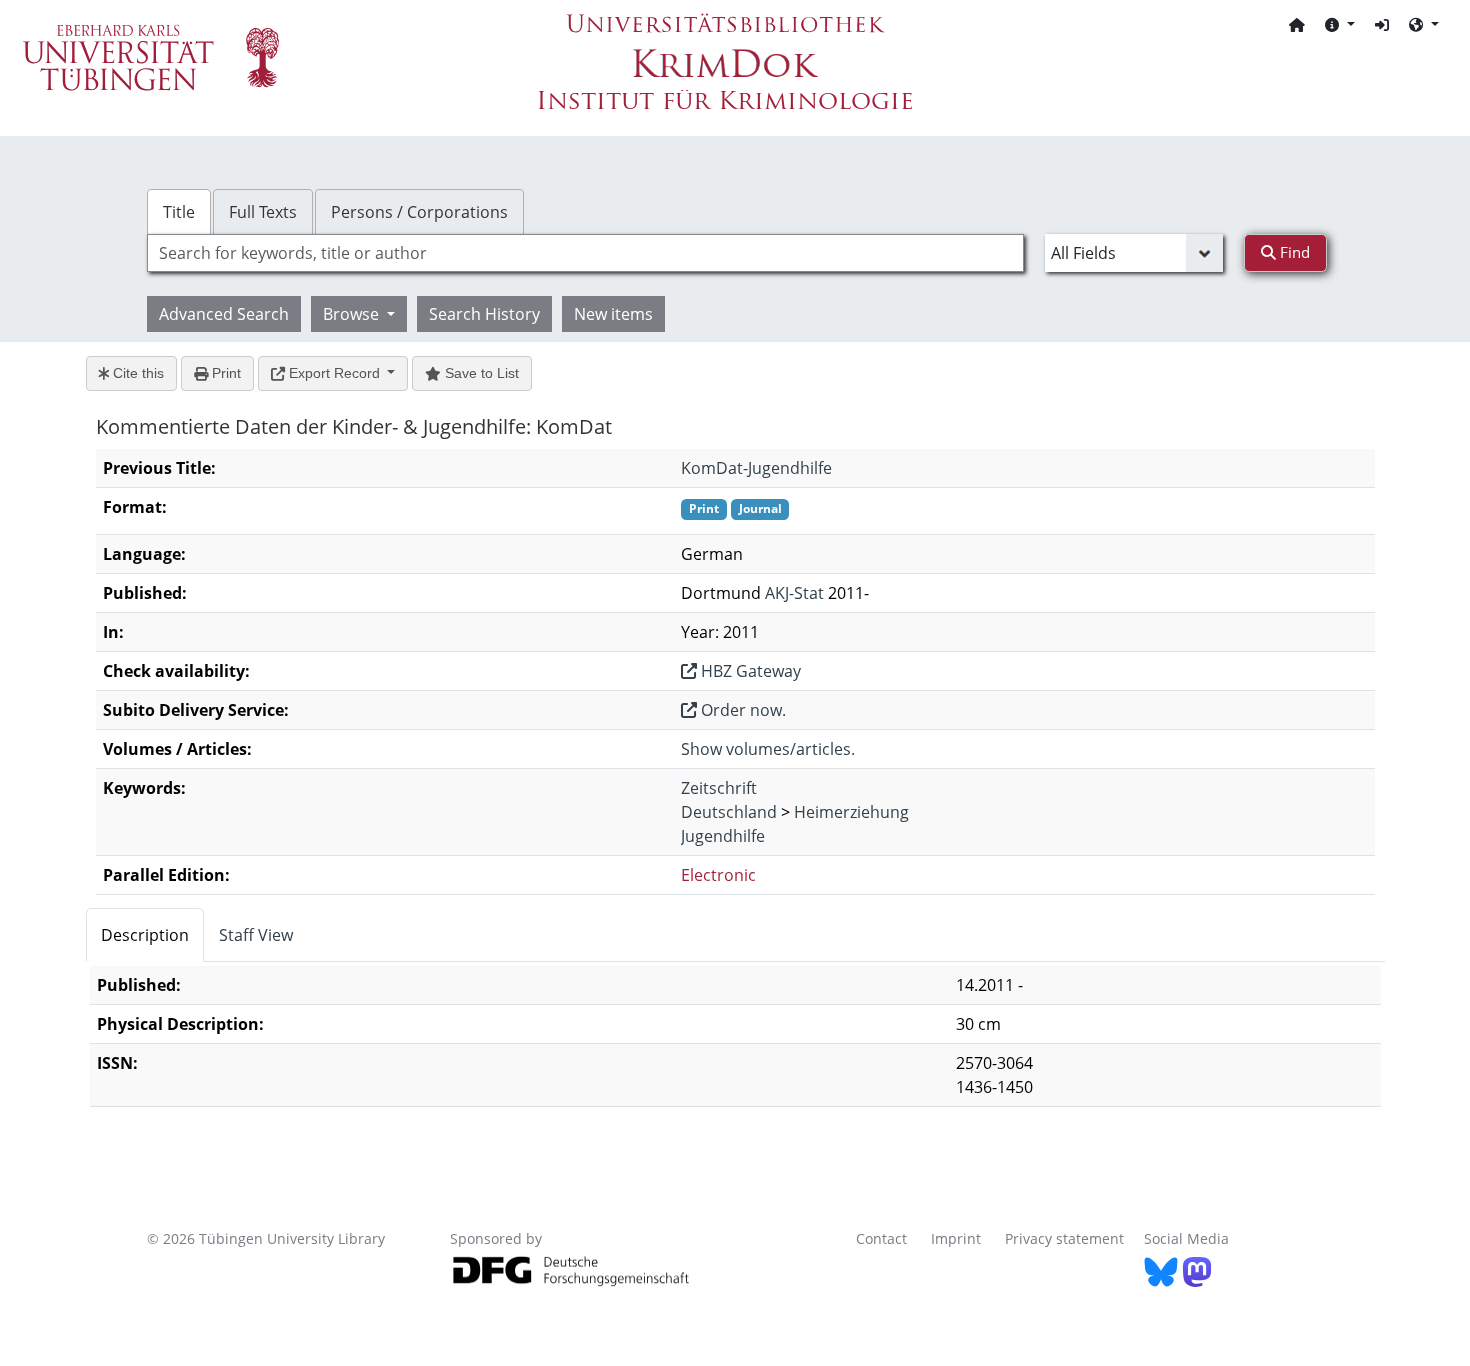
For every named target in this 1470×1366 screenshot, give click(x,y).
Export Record (334, 373)
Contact (881, 1238)
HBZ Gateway (749, 671)
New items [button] (613, 314)
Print (224, 373)
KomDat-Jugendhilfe (756, 468)
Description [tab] (145, 935)
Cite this (136, 373)
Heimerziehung (851, 812)
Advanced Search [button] (224, 314)
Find (1293, 252)
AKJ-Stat (794, 593)
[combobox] (585, 253)
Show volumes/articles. (768, 749)
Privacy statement (1064, 1238)
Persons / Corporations (419, 212)
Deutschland (729, 812)
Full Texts (263, 212)
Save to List (480, 373)
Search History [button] (484, 314)
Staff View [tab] (256, 935)
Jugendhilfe (723, 836)
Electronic (718, 875)
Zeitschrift (719, 788)
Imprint (956, 1238)
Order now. (741, 710)
